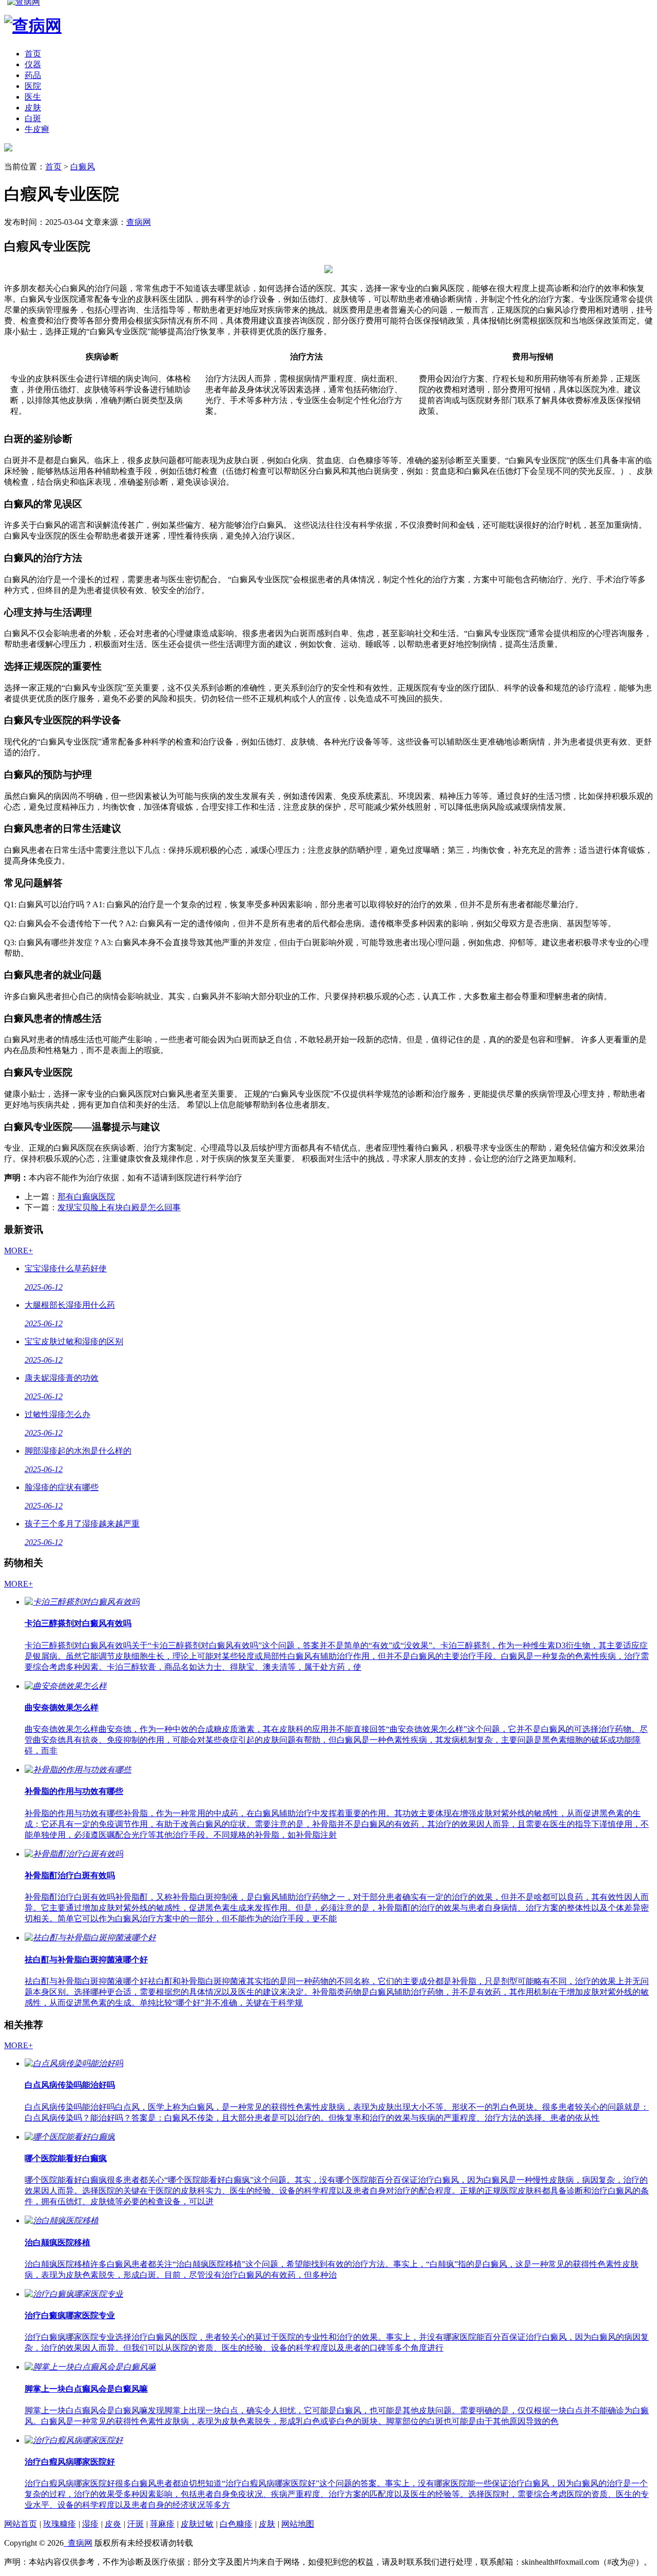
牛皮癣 (37, 129)
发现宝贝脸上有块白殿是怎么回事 (119, 1207)
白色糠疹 (236, 2524)
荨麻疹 (162, 2524)
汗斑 (136, 2524)
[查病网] (8, 149)
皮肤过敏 (197, 2524)
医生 (33, 97)
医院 (33, 86)
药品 (33, 75)
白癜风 (83, 167)
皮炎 (113, 2524)
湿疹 (90, 2524)
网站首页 (21, 2524)
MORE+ (18, 1251)
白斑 (33, 118)
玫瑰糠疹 (60, 2524)
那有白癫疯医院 (86, 1197)
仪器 (33, 64)
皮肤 (33, 108)
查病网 (139, 222)
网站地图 (298, 2524)
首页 (33, 54)
